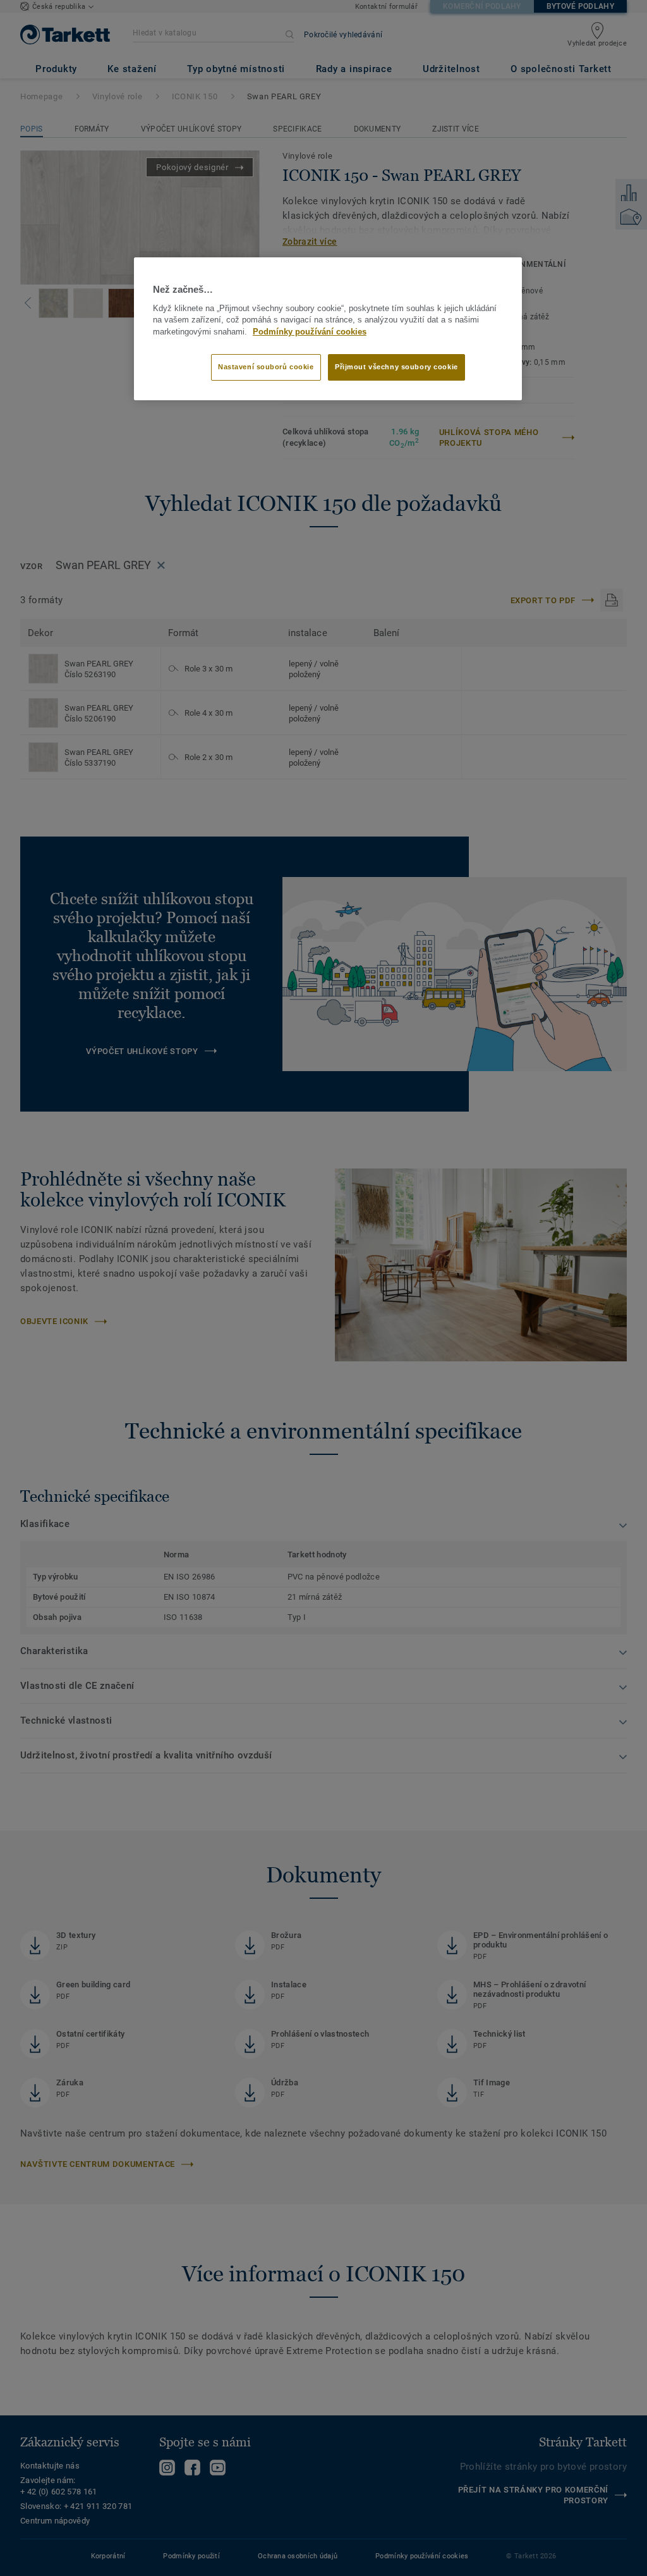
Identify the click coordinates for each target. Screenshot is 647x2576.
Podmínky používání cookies (310, 332)
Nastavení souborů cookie (266, 367)
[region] (328, 329)
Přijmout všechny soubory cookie (396, 367)
